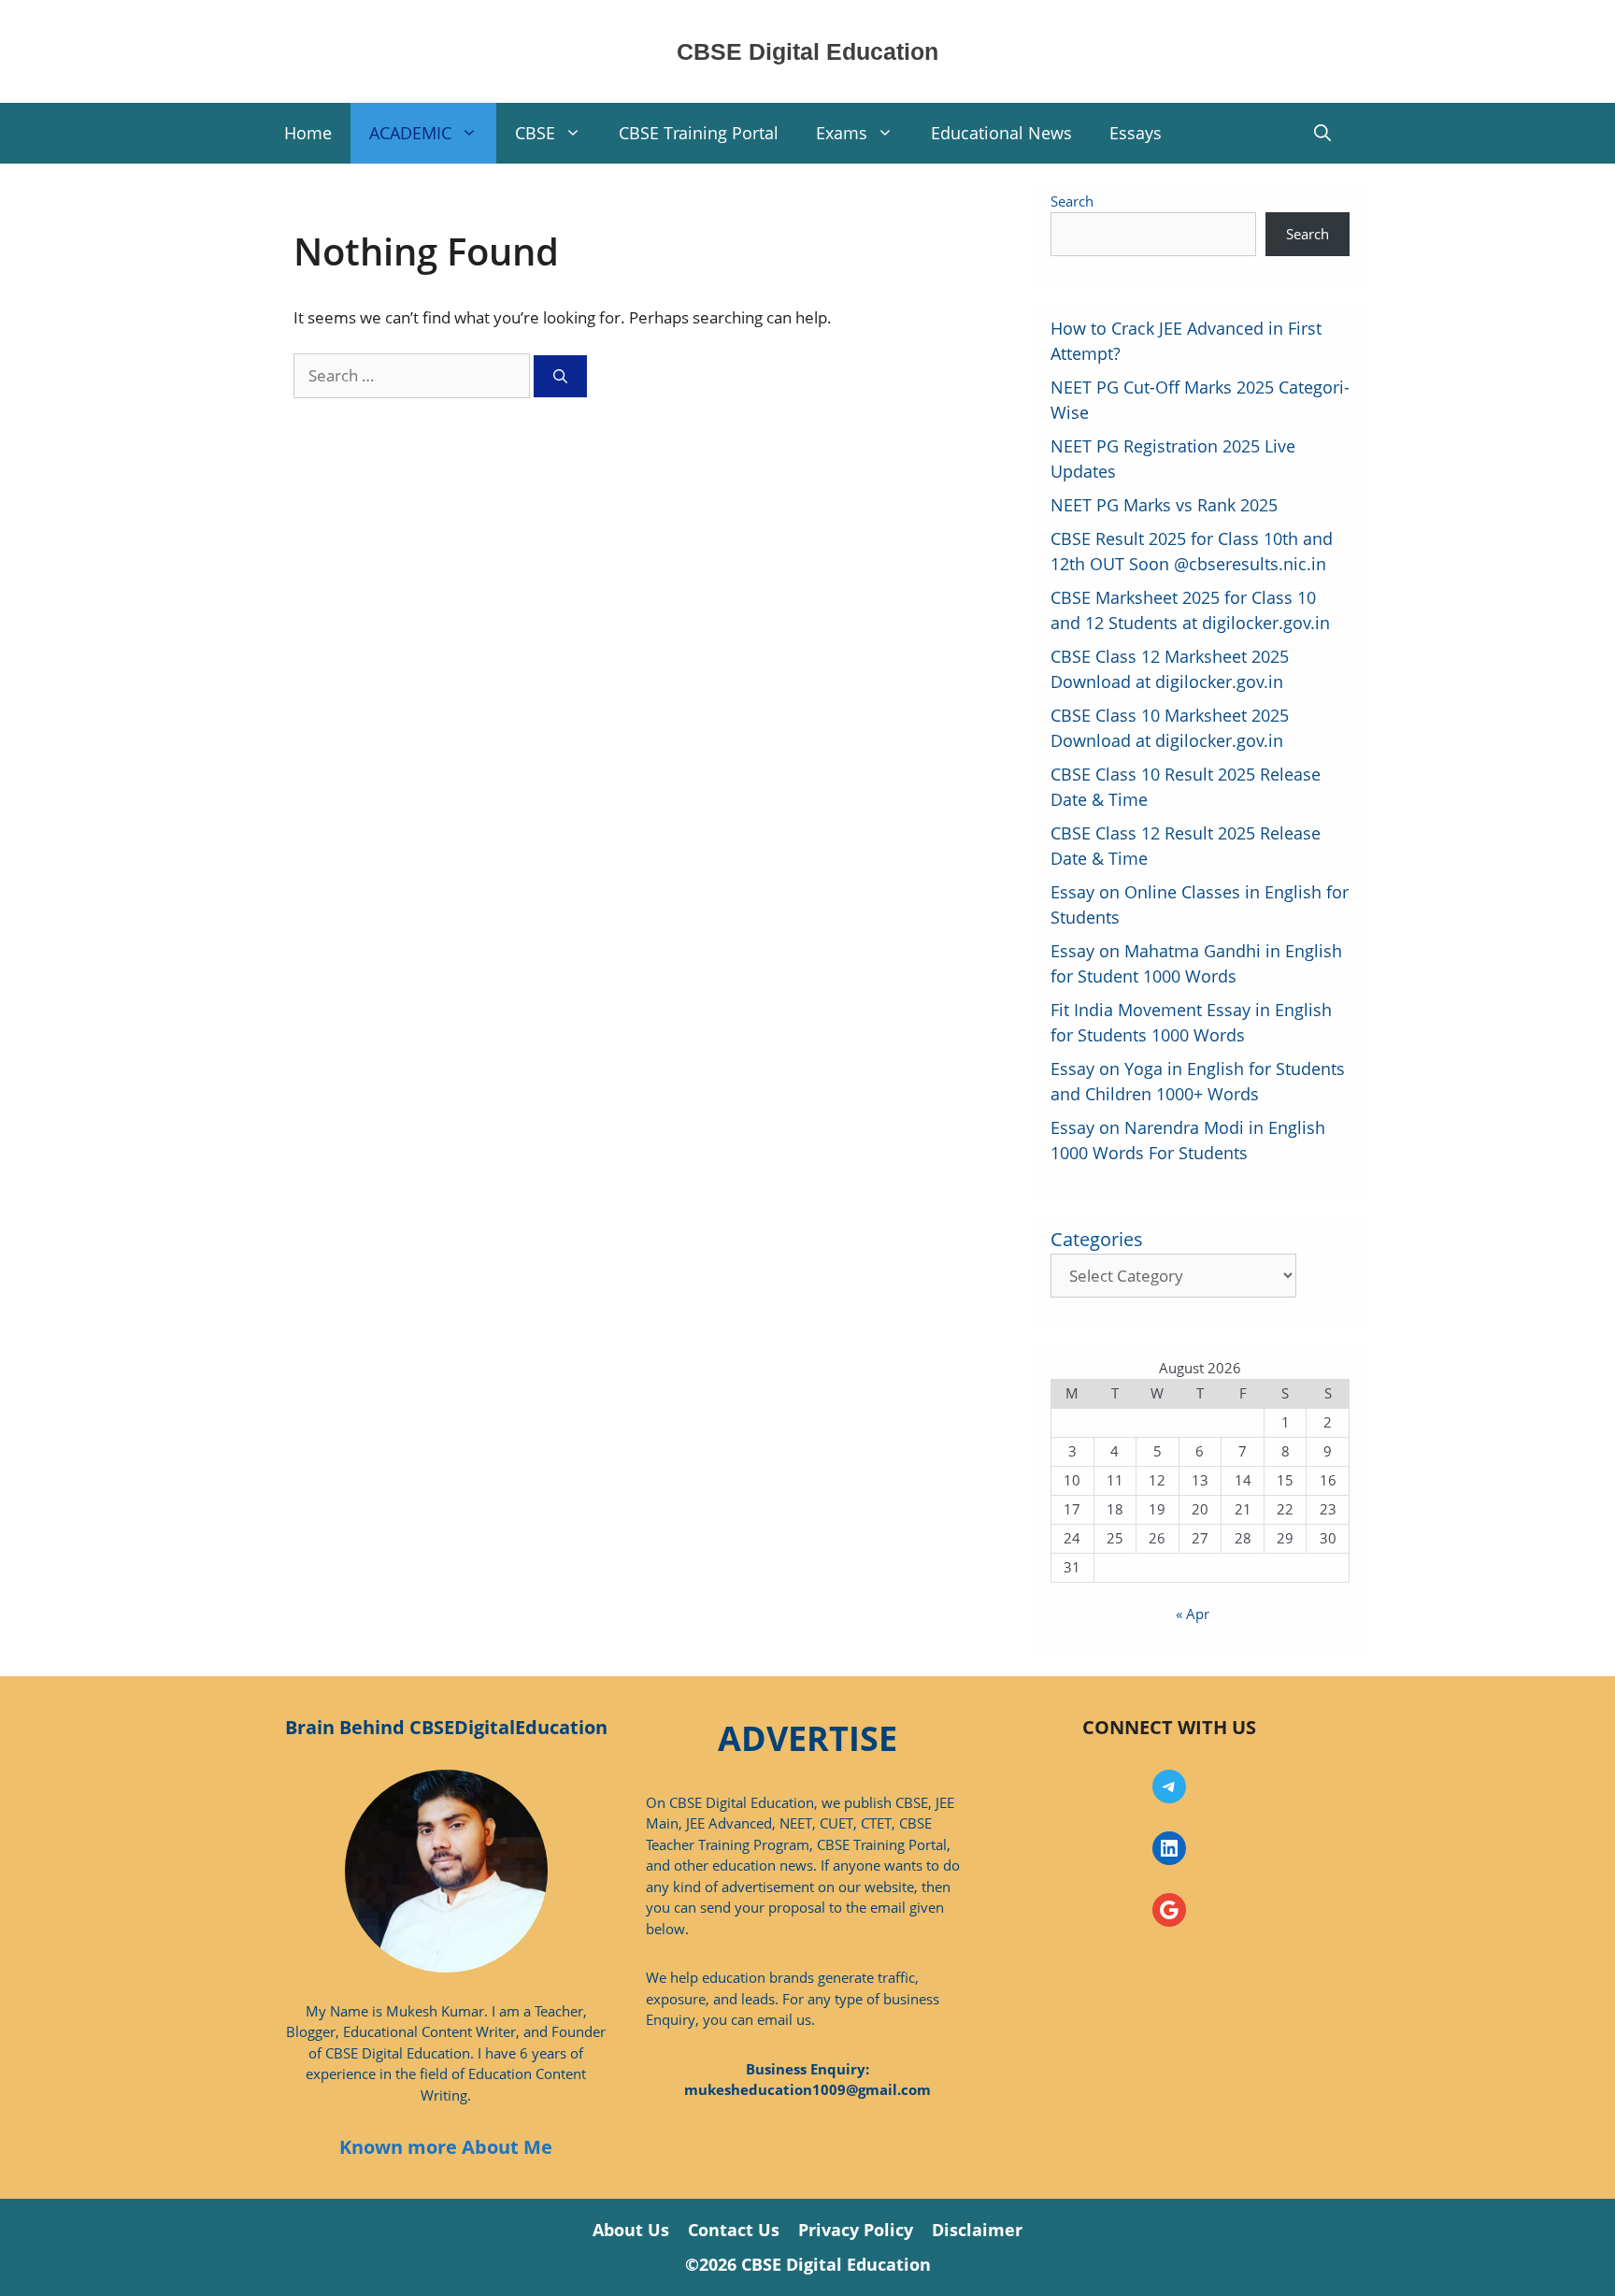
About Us (631, 2230)
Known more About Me (446, 2147)
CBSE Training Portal (699, 133)
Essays (1136, 133)
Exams (842, 133)
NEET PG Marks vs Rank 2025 (1164, 505)
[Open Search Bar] (1322, 133)
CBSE (535, 133)
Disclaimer (977, 2230)
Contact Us (734, 2230)
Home (308, 133)
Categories (1097, 1239)
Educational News (1001, 133)
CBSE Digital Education (807, 51)
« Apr (1193, 1614)
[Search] (560, 376)
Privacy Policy (856, 2230)
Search (1072, 201)
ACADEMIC (410, 133)
